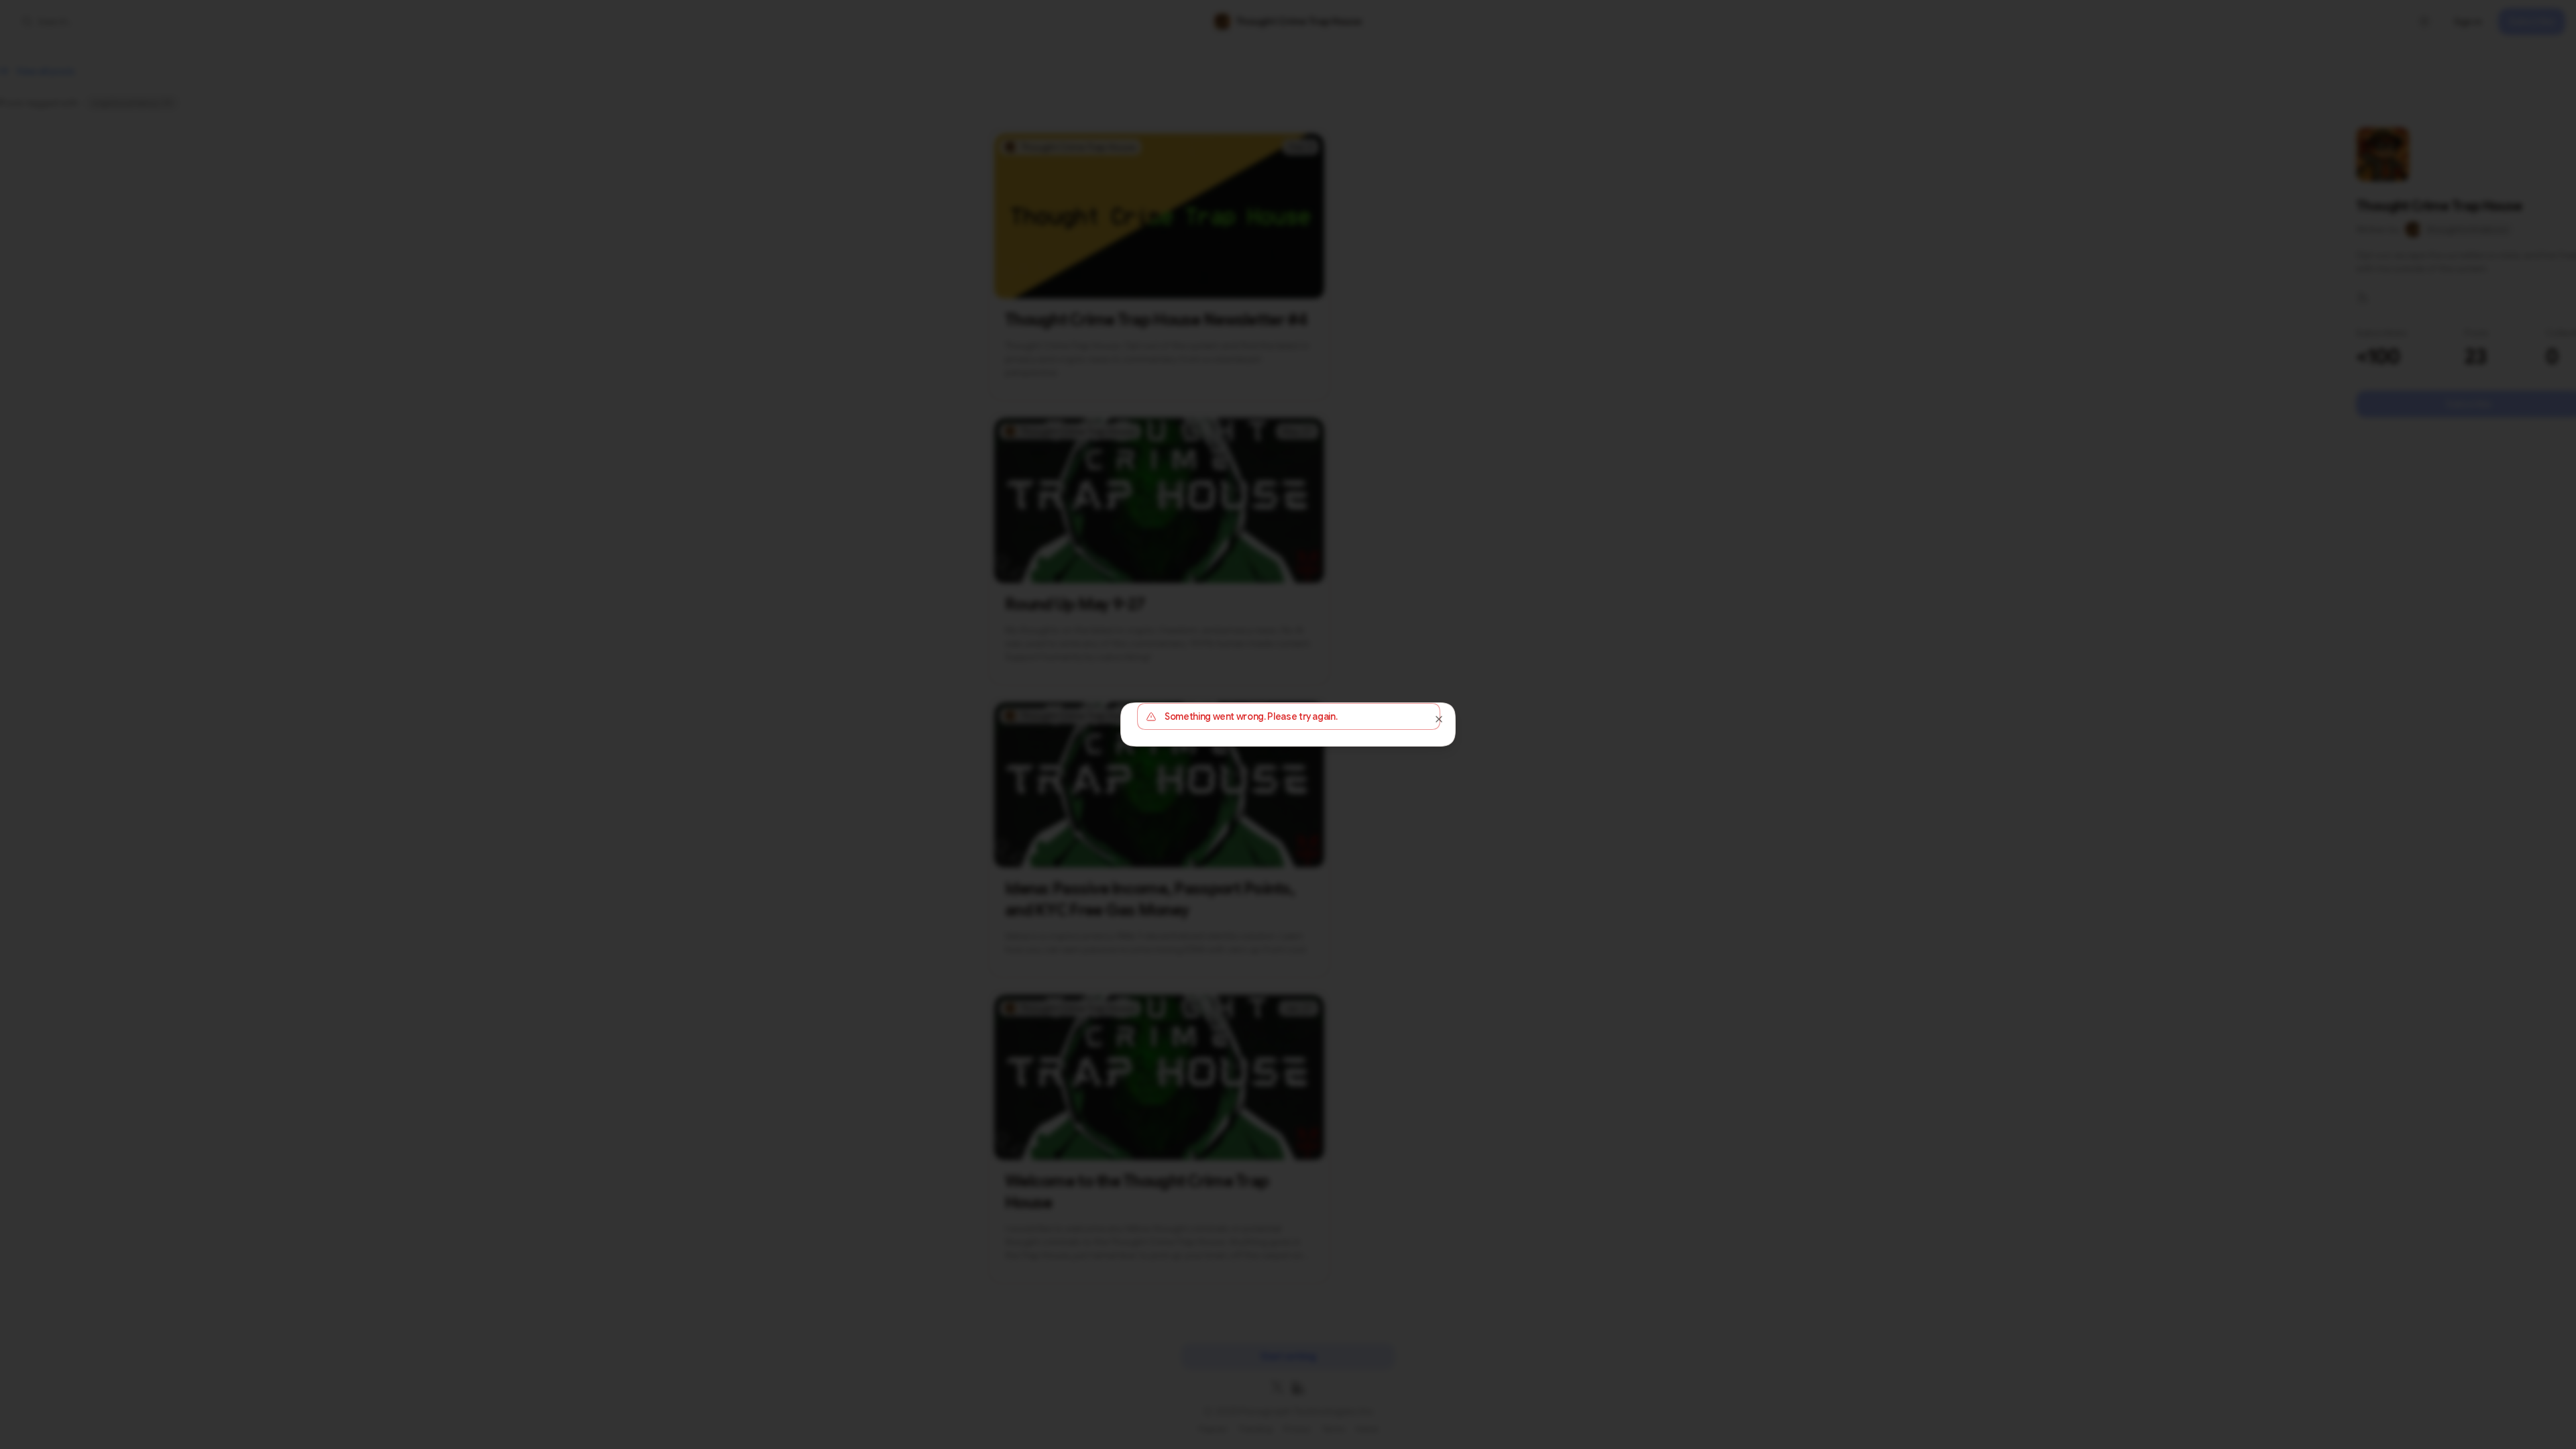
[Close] (1439, 719)
